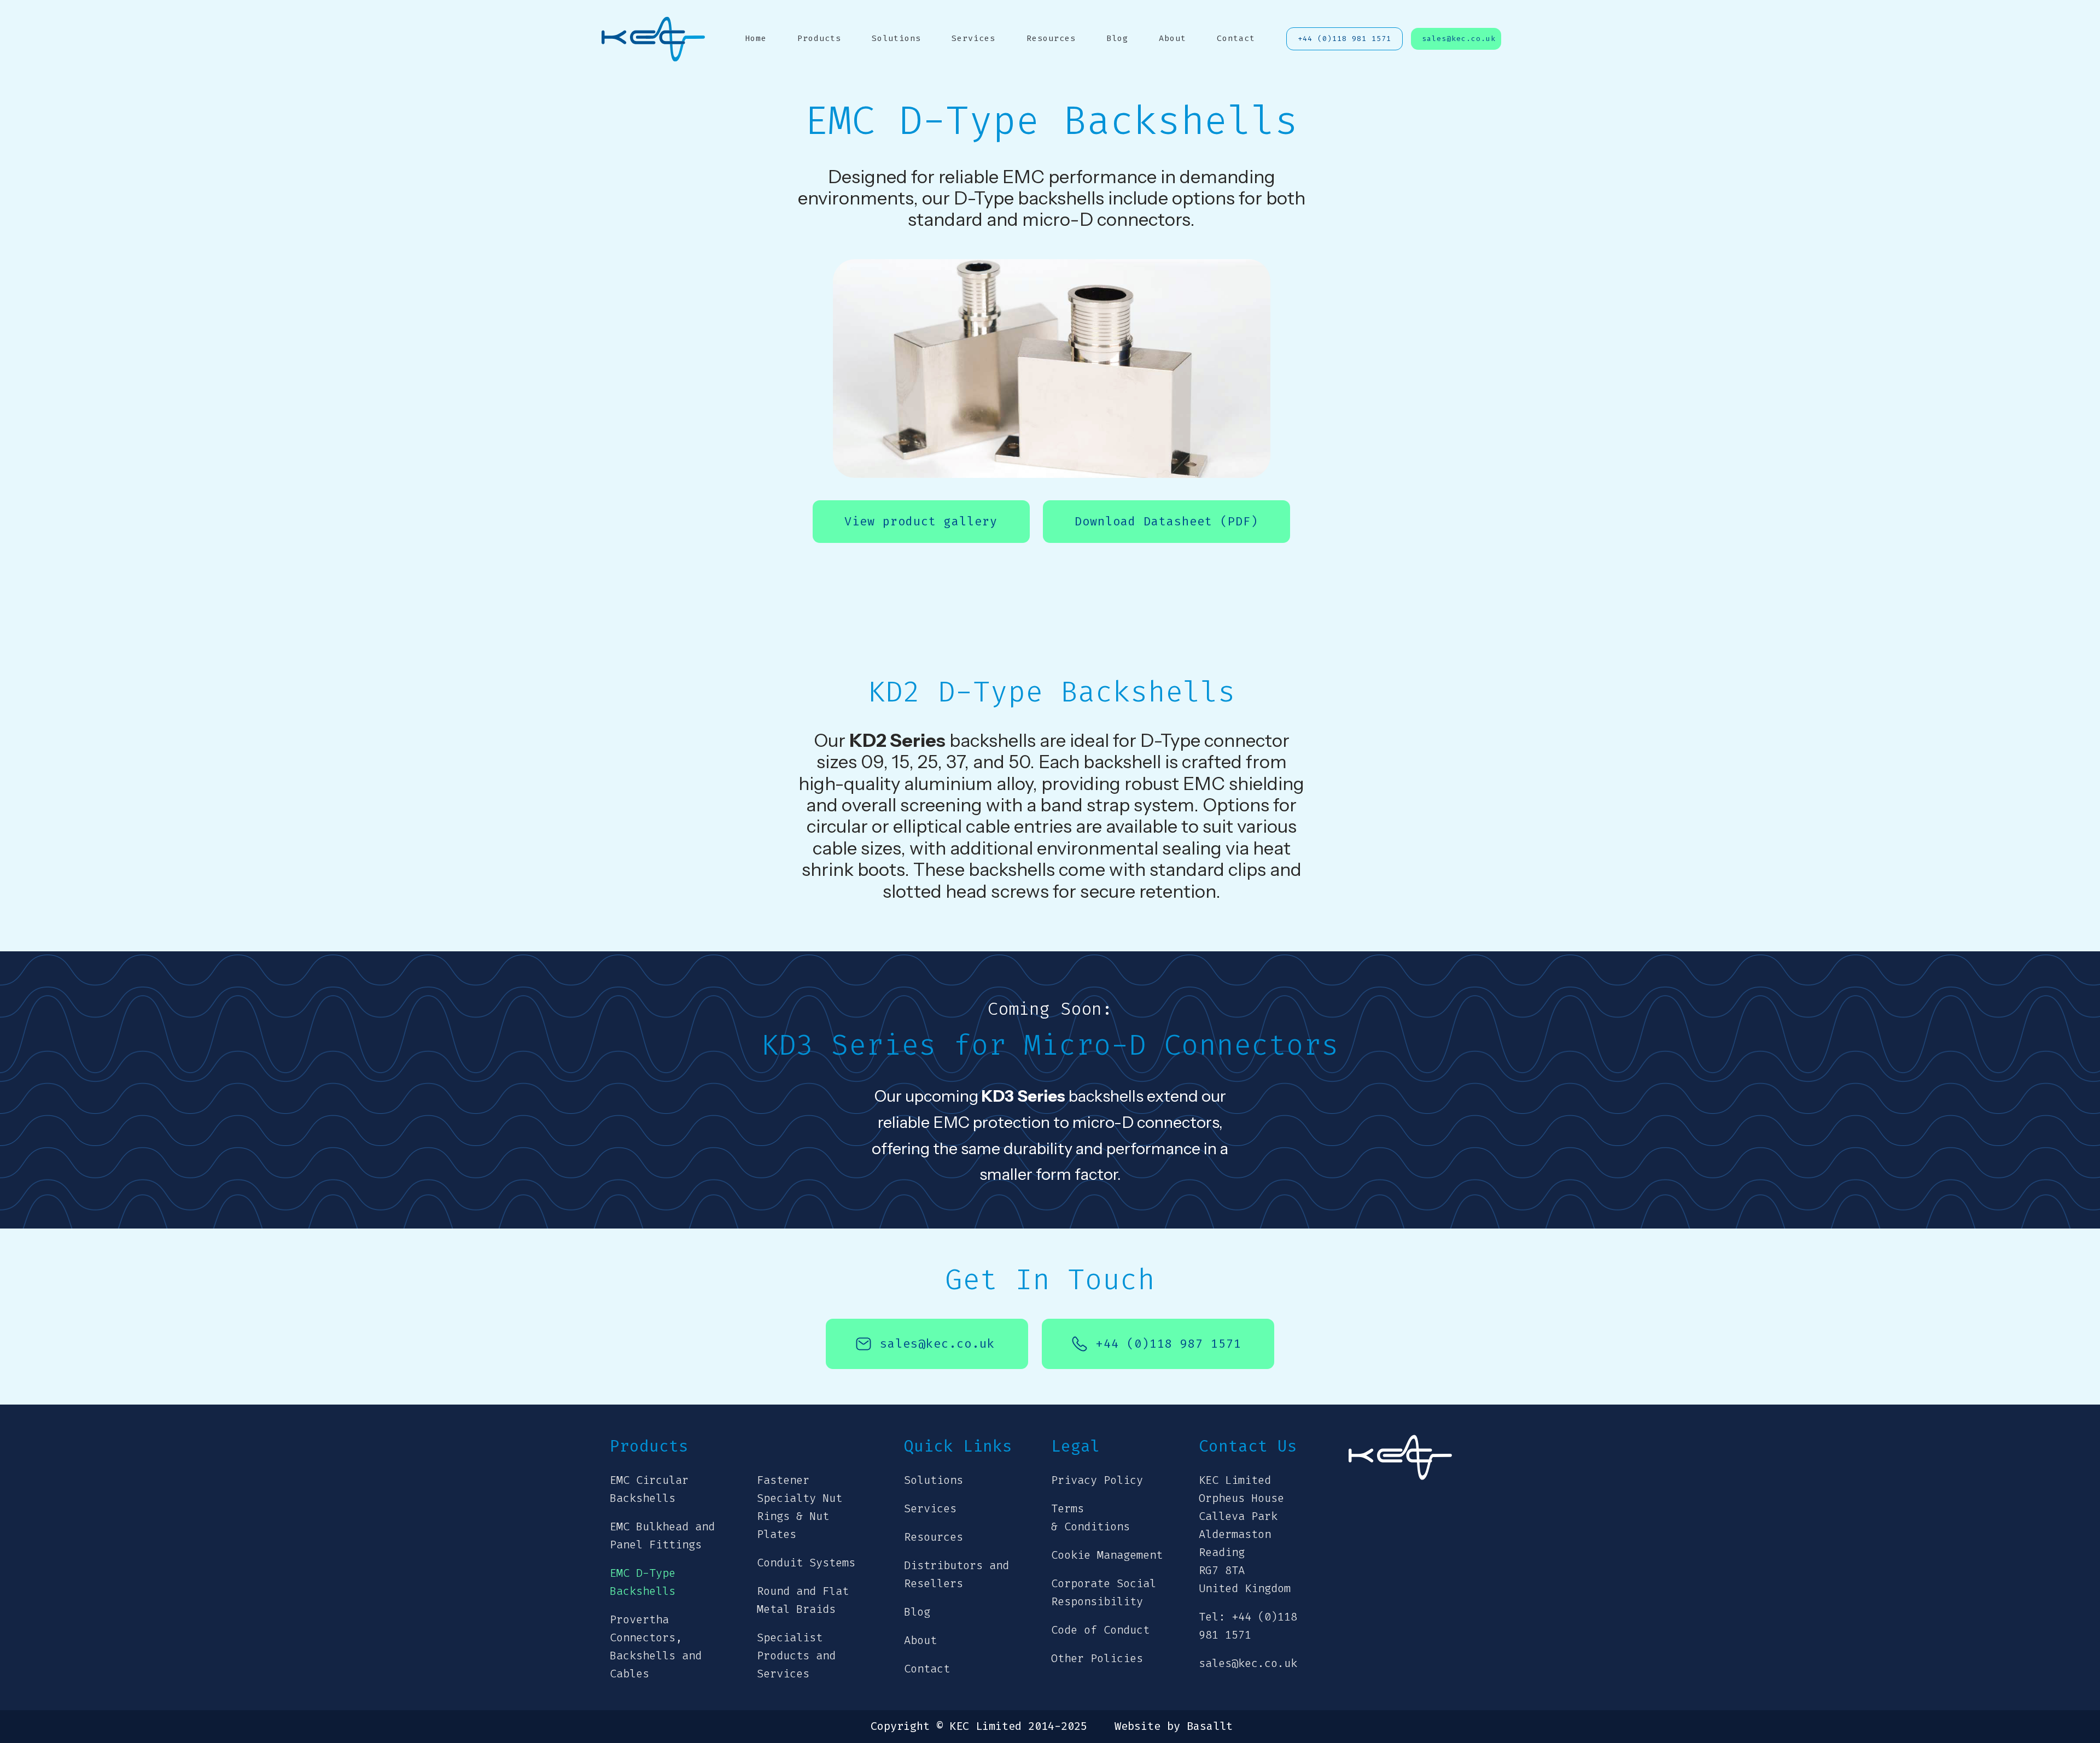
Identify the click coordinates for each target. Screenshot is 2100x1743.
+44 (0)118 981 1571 (1344, 39)
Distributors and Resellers (956, 1575)
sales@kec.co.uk (1459, 39)
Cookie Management (1107, 1555)
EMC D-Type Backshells (643, 1582)
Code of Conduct (1100, 1630)
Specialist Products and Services (796, 1656)
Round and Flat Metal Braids (803, 1600)
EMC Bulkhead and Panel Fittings (662, 1536)
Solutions (896, 38)
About (1172, 38)
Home (756, 38)
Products (819, 38)
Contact (1236, 38)
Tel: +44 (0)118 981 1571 (1248, 1626)
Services (973, 38)
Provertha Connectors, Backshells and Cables (656, 1647)
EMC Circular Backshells (649, 1489)
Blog (1117, 38)
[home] (654, 39)
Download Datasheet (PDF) (1166, 522)
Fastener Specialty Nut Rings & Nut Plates (800, 1507)
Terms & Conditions (1090, 1518)
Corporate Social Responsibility (1104, 1593)
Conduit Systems (806, 1563)
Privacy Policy (1097, 1480)
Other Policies (1097, 1659)
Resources (1051, 38)
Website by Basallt (1174, 1727)
